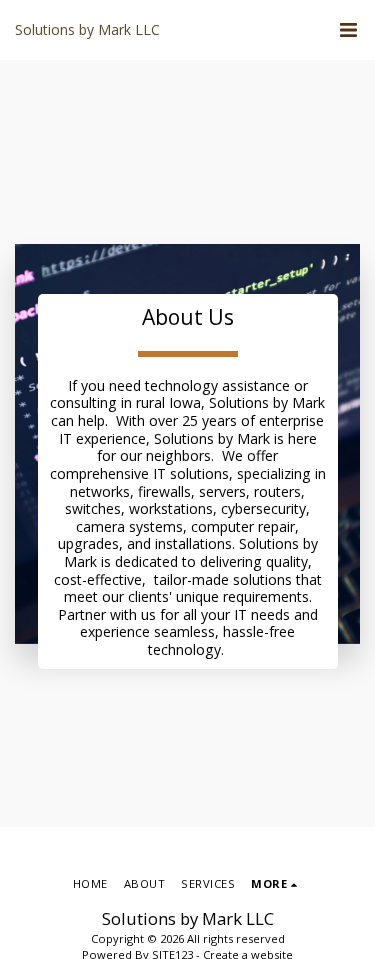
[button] (348, 30)
